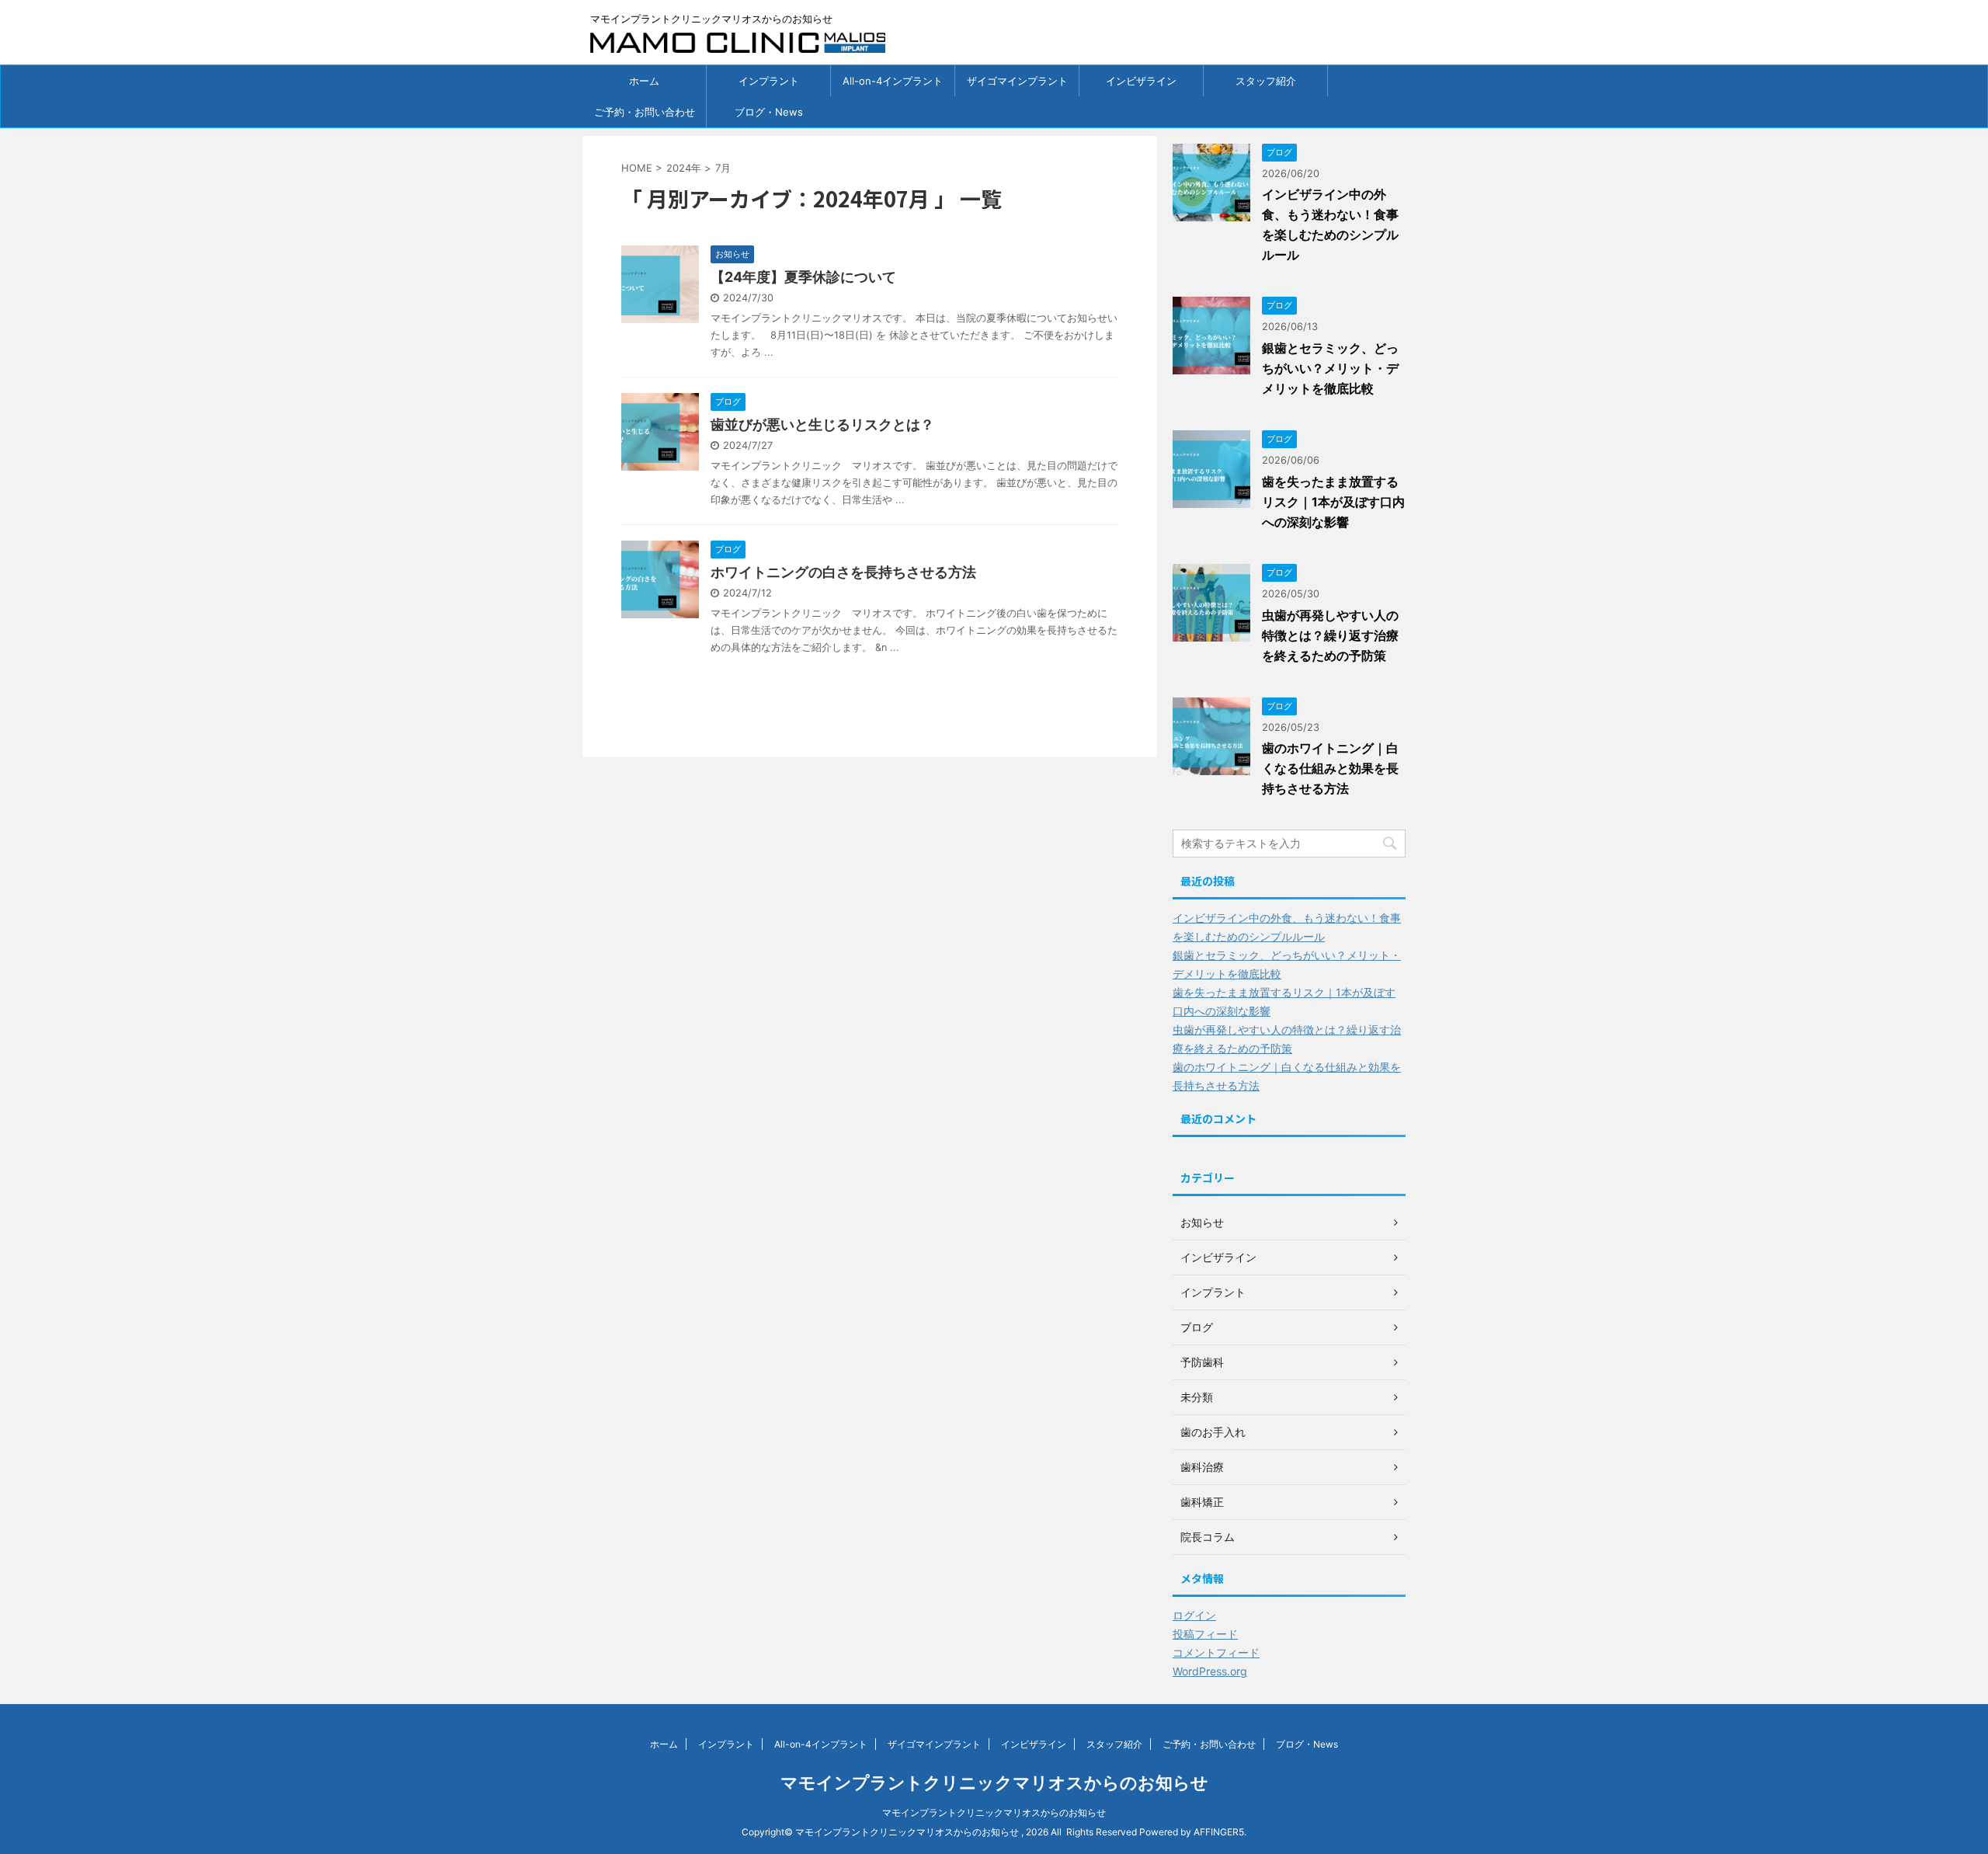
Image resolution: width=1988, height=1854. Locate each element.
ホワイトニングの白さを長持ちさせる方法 (843, 572)
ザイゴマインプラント (1017, 81)
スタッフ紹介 (1266, 81)
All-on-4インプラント (893, 81)
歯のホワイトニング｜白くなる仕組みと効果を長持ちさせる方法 (1330, 768)
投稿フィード (1205, 1634)
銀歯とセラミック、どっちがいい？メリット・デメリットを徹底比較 (1330, 368)
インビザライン (1141, 81)
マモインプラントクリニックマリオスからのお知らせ (994, 1783)
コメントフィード (1216, 1652)
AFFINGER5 (1219, 1832)
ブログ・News (769, 112)
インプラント (769, 81)
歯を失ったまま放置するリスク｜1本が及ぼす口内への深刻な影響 (1333, 502)
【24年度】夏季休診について (803, 277)
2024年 (684, 168)
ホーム (644, 81)
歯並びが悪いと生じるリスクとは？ (822, 424)
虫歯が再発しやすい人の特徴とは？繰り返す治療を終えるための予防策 (1330, 635)
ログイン (1194, 1615)
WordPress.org (1210, 1671)
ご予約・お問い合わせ (645, 112)
